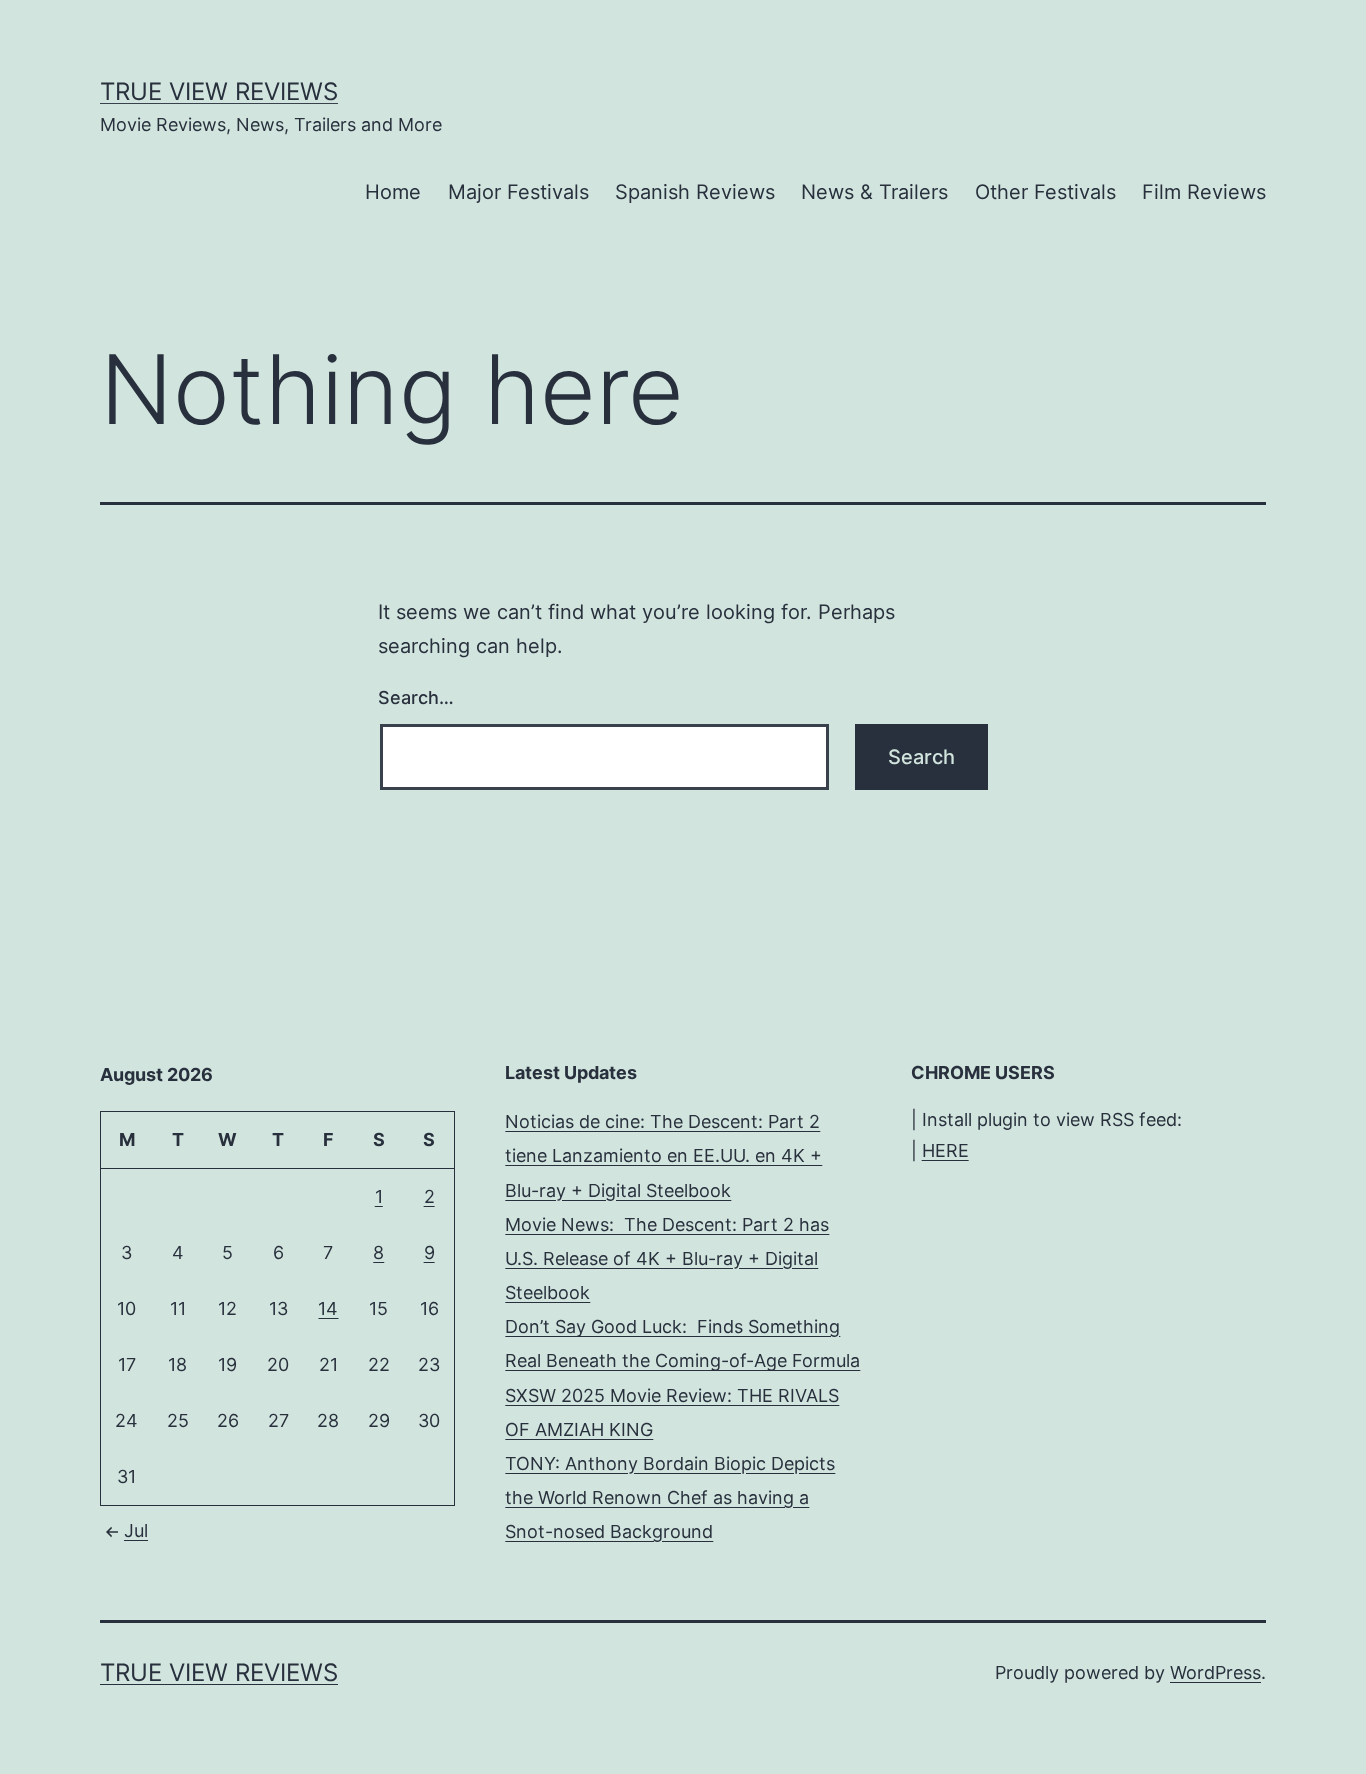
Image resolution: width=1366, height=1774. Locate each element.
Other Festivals (1045, 192)
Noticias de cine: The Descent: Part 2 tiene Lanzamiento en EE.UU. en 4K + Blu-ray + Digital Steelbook (663, 1155)
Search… (416, 697)
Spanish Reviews (695, 192)
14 (328, 1308)
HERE (945, 1150)
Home (393, 192)
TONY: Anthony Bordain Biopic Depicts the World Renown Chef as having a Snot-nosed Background (670, 1497)
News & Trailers (874, 192)
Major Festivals (518, 192)
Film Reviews (1204, 192)
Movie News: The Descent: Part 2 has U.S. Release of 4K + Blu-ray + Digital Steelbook (667, 1258)
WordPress (1215, 1672)
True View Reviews (219, 91)
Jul (136, 1530)
